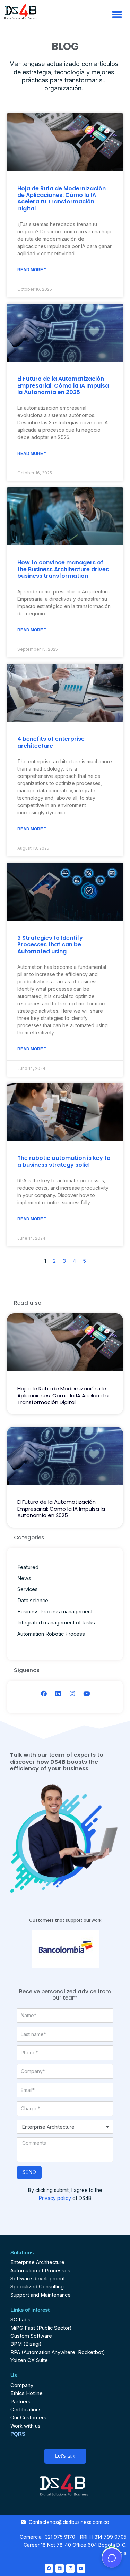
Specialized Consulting (37, 2287)
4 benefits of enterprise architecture (51, 742)
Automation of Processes (40, 2271)
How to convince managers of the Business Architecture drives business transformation (63, 569)
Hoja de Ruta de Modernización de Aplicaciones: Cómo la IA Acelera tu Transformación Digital (62, 198)
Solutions (22, 2253)
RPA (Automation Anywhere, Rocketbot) (58, 2352)
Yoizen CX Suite (29, 2360)
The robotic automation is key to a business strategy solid (64, 1161)
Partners (20, 2402)
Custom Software (31, 2336)
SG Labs (20, 2320)
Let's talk (65, 2456)
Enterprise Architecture (37, 2262)
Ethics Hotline (27, 2393)
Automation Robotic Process (51, 1634)
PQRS (18, 2434)
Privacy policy (55, 2198)
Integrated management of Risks (56, 1623)
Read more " (32, 270)
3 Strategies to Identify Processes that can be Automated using (50, 944)
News (24, 1578)
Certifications (26, 2410)
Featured (28, 1567)
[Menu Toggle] (117, 14)
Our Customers (28, 2418)
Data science (33, 1601)
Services (28, 1589)
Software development (38, 2279)
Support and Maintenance (41, 2295)
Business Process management (55, 1612)
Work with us (25, 2426)
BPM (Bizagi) (26, 2344)
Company (22, 2385)
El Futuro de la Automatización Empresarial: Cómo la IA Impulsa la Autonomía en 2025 (63, 385)
